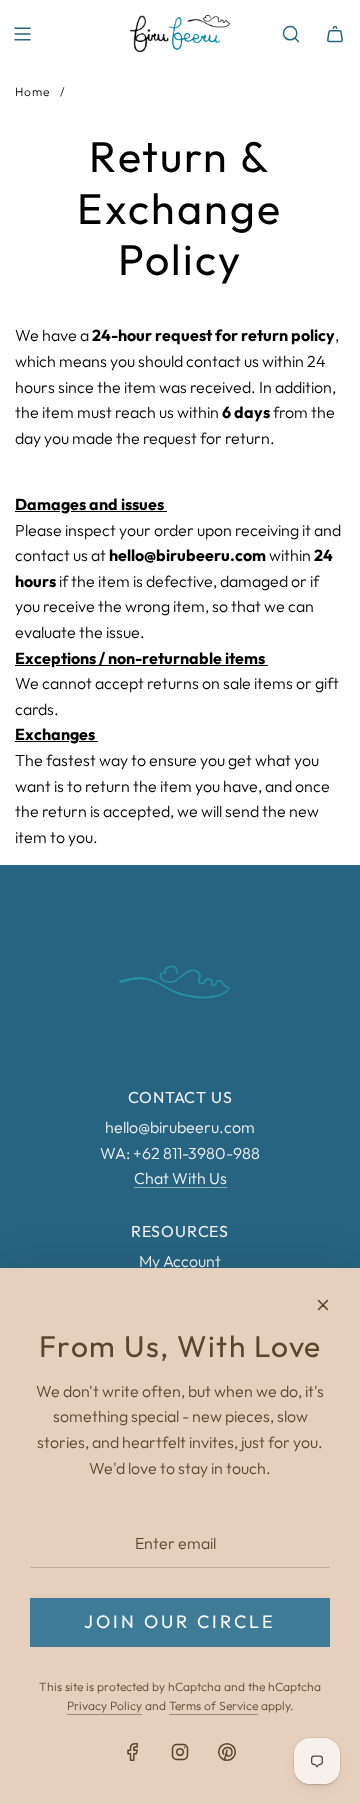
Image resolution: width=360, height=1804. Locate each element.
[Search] (291, 34)
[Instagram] (180, 1752)
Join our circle (180, 1621)
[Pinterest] (227, 1752)
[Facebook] (133, 1752)
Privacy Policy (104, 1705)
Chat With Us (180, 1178)
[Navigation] (22, 34)
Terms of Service (213, 1705)
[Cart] (335, 34)
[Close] (323, 1305)
